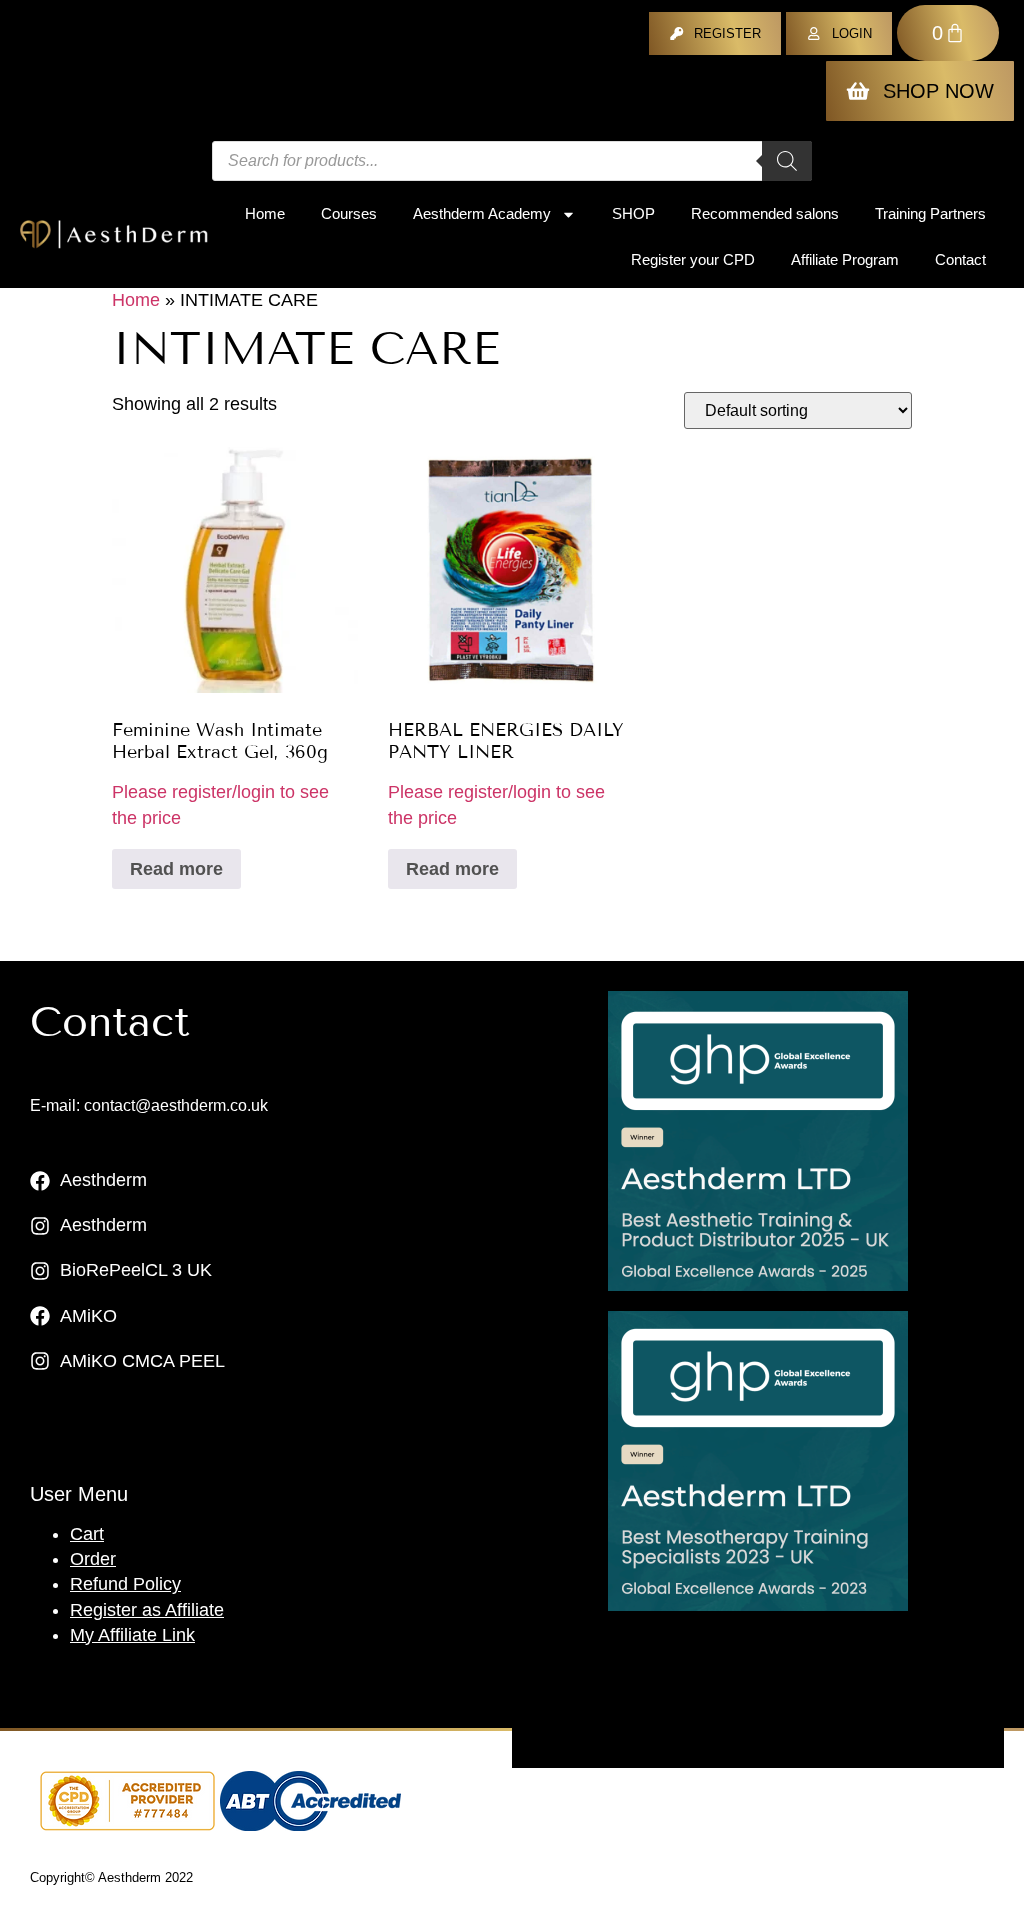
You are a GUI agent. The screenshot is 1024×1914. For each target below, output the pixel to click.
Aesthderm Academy (482, 213)
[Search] (787, 161)
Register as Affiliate (147, 1610)
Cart (87, 1534)
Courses (349, 213)
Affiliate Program (845, 259)
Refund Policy (125, 1584)
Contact (960, 259)
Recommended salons (765, 213)
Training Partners (930, 213)
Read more (176, 869)
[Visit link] (758, 1141)
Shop (633, 213)
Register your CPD (693, 259)
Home (265, 213)
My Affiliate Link (132, 1635)
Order (93, 1559)
